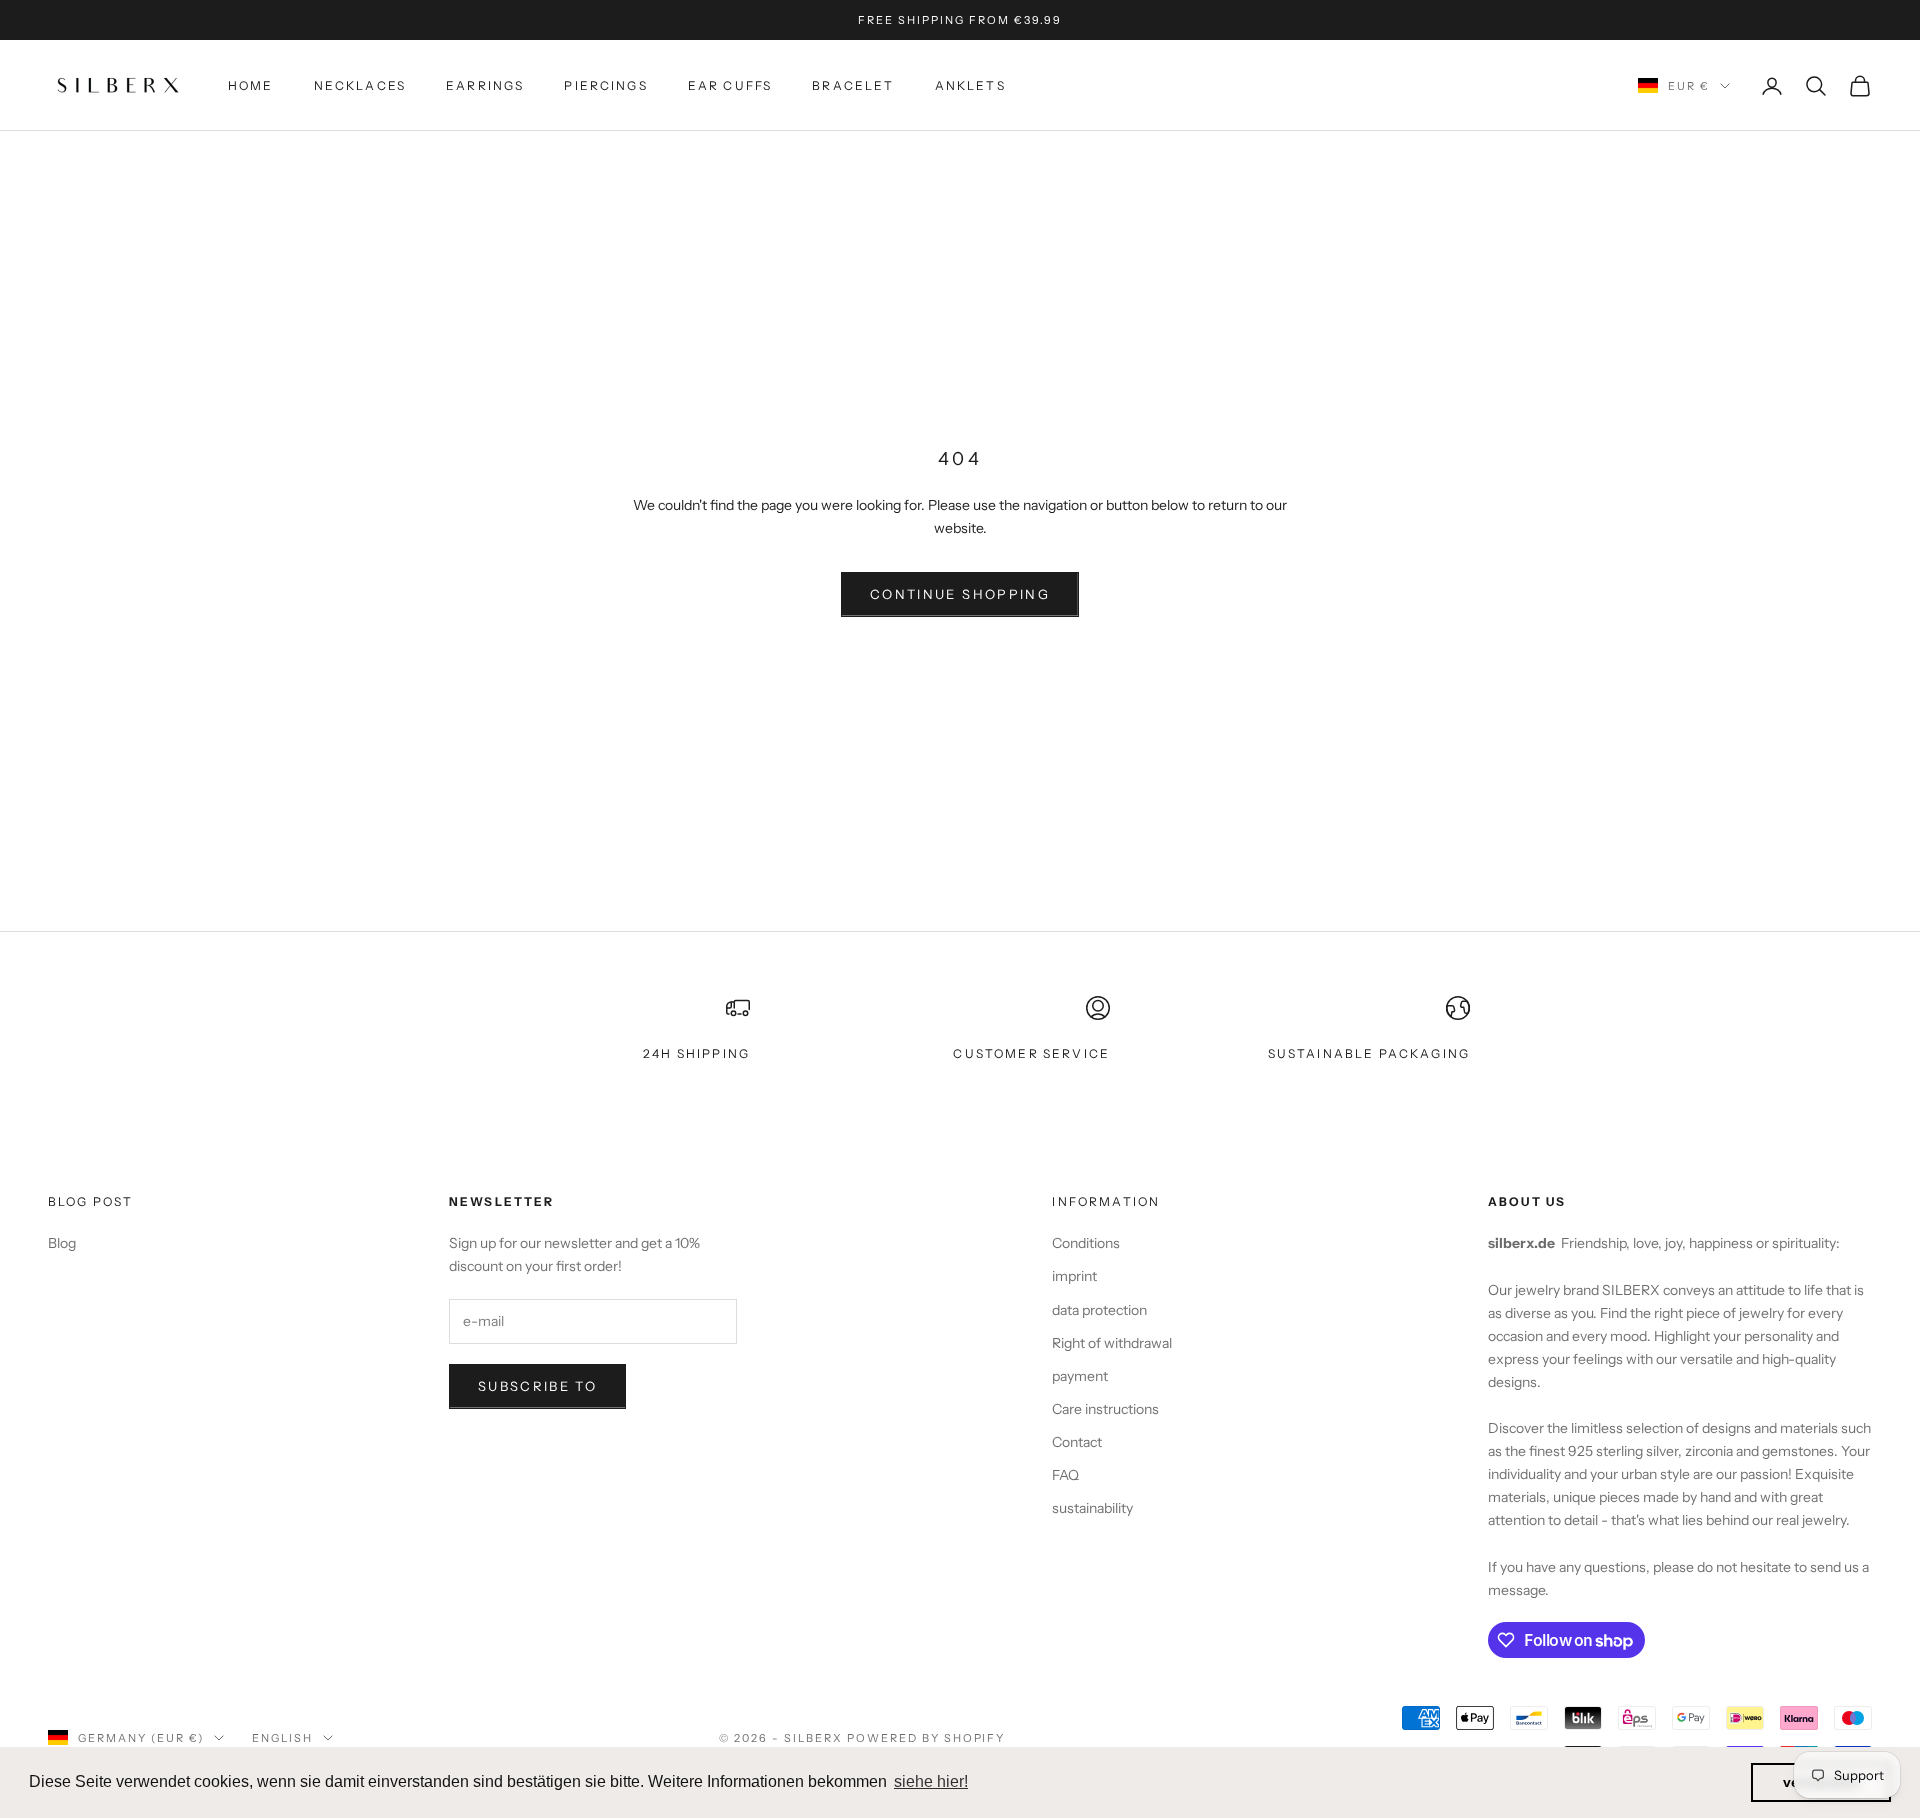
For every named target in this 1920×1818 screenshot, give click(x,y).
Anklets (970, 85)
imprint (1074, 1276)
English (282, 1738)
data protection (1099, 1310)
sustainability (1092, 1508)
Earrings (485, 85)
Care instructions (1105, 1409)
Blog (62, 1243)
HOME (251, 85)
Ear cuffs (730, 85)
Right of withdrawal (1112, 1343)
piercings (605, 85)
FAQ (1065, 1475)
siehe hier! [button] (931, 1781)
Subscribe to (537, 1386)
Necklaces (360, 85)
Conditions (1086, 1243)
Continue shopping (960, 594)
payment (1080, 1376)
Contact (1077, 1442)
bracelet (853, 85)
